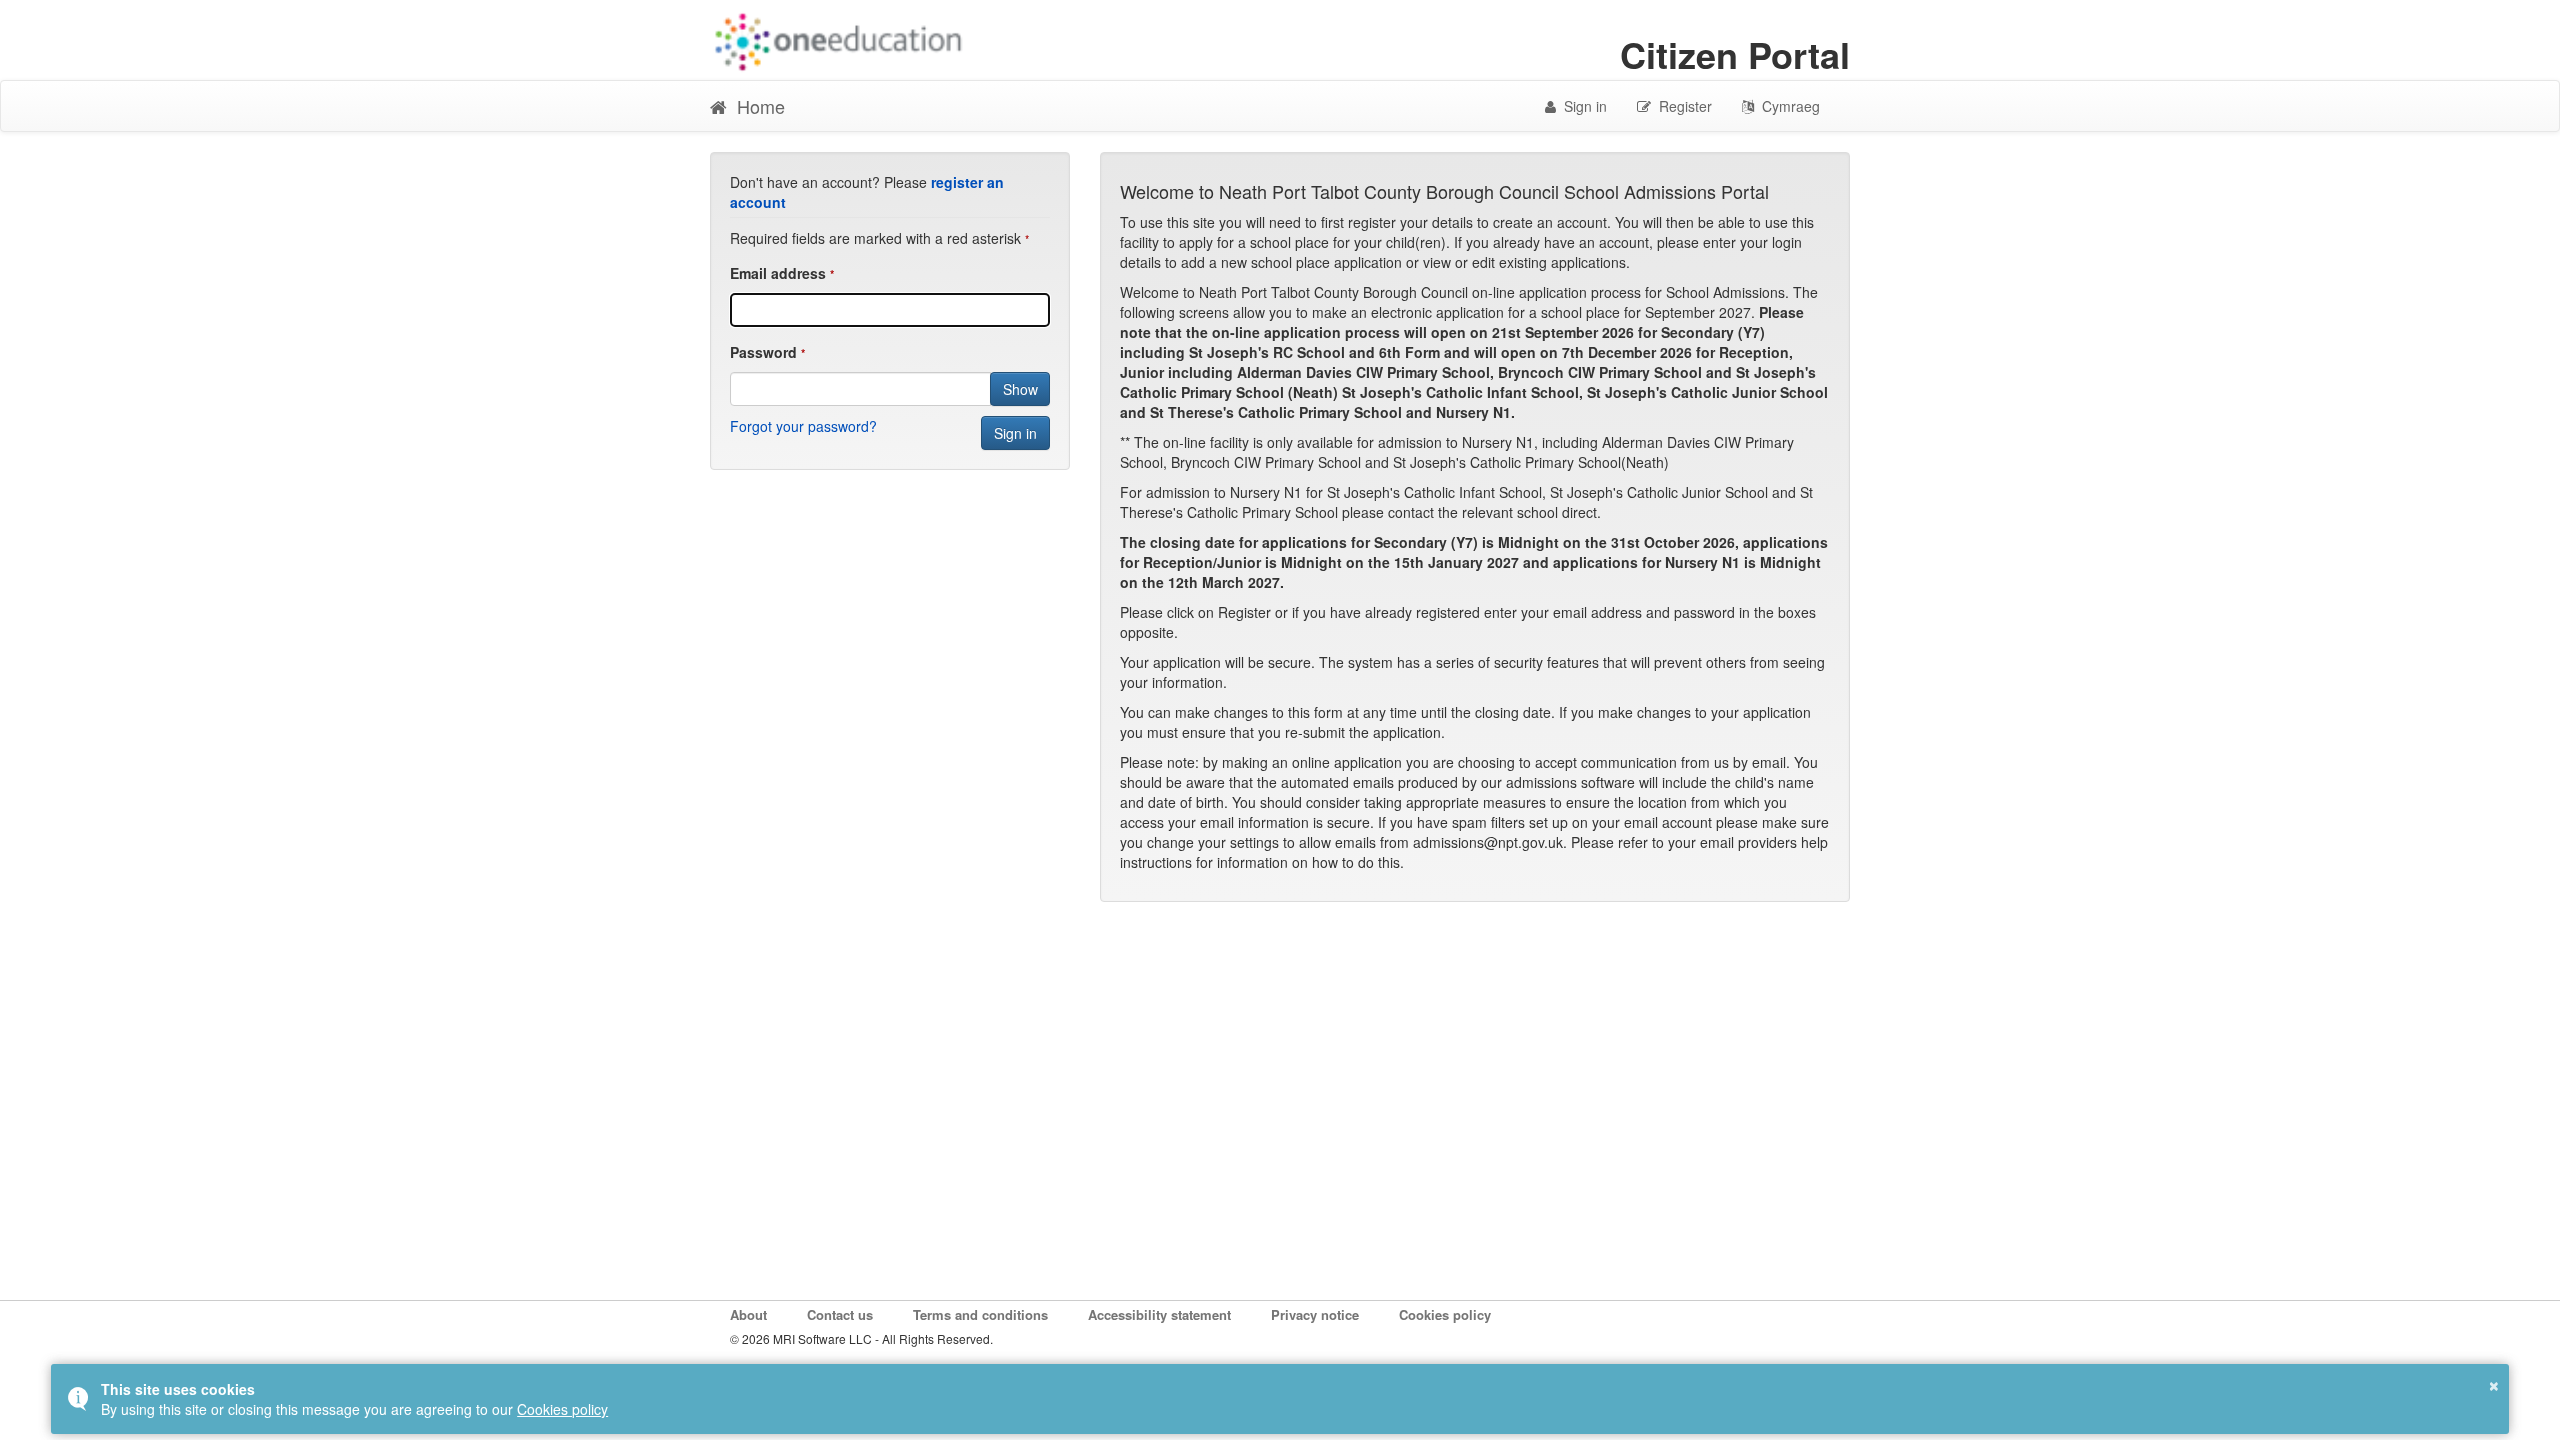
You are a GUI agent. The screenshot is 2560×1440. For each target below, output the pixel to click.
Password (763, 352)
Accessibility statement (1159, 1315)
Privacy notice (1315, 1315)
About (748, 1315)
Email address (778, 273)
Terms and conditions (980, 1315)
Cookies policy (1445, 1315)
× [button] (2494, 1383)
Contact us (840, 1315)
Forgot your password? (803, 426)
